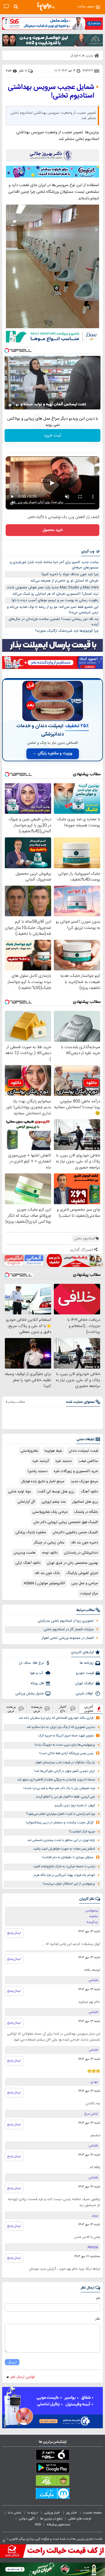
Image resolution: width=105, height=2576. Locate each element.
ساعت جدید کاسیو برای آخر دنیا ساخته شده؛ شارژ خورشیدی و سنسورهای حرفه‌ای (54, 565)
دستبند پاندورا (38, 1471)
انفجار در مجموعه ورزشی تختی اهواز (68, 1638)
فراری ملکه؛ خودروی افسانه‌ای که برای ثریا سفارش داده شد (56, 1718)
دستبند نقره (64, 1461)
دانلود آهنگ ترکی (28, 1563)
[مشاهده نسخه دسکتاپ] (6, 7)
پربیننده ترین (37, 1709)
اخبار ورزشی (52, 2513)
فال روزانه (37, 1683)
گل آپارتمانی (26, 1502)
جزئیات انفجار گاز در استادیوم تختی (69, 1629)
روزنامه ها (87, 1663)
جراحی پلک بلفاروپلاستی (50, 1512)
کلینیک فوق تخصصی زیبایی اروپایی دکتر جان (66, 1522)
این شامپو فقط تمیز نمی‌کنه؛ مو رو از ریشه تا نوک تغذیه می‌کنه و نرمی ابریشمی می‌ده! (53, 610)
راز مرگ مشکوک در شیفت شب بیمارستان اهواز (65, 1763)
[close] (4, 2541)
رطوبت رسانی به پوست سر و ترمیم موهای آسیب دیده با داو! (55, 600)
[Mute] (17, 405)
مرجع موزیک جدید (84, 1481)
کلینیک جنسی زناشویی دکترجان (75, 1532)
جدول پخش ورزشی (30, 1694)
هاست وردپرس (24, 1553)
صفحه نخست (92, 2513)
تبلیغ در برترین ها (51, 2519)
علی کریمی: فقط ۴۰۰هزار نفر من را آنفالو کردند (65, 1797)
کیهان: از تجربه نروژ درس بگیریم (75, 1806)
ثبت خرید (52, 436)
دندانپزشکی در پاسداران (81, 1553)
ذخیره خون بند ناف (84, 1543)
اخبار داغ (63, 1709)
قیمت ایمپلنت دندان (83, 1451)
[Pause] (10, 405)
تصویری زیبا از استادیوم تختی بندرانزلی (66, 1621)
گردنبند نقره (41, 1461)
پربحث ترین (11, 1709)
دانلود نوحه (50, 1553)
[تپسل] (7, 350)
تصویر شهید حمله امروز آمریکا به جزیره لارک (66, 1736)
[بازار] (52, 2482)
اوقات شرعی (85, 1694)
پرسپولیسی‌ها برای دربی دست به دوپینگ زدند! (65, 1745)
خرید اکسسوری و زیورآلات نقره (76, 1471)
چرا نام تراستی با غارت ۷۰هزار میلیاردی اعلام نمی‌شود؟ (61, 1814)
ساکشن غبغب (88, 1461)
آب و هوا (37, 1673)
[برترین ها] (46, 7)
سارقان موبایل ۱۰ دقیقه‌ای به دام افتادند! (68, 1858)
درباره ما (33, 2513)
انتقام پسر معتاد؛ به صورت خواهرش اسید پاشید (64, 1849)
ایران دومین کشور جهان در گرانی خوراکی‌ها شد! (65, 1771)
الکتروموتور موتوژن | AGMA (44, 1583)
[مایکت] (52, 2494)
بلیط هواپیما (53, 1451)
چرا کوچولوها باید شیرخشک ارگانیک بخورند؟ (67, 631)
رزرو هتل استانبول (85, 1502)
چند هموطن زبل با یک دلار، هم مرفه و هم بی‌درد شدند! (59, 1788)
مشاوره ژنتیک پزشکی (31, 1532)
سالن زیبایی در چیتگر (49, 1543)
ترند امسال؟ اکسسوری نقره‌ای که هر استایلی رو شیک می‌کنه (56, 594)
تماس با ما (15, 2513)
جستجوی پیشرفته (58, 2525)
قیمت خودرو (85, 1673)
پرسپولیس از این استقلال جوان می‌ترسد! (69, 1884)
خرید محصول (53, 530)
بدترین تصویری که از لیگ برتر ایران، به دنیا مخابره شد (61, 1727)
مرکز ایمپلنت (89, 1594)
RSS (38, 2525)
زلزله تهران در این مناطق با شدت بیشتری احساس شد (61, 1840)
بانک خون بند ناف (47, 1573)
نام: (98, 2298)
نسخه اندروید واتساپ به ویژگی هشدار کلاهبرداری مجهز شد (56, 1780)
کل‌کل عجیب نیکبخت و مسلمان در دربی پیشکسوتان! (60, 1823)
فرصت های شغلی (80, 2519)
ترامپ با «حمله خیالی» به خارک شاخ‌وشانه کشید (64, 1867)
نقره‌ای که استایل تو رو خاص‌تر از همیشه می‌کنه (65, 581)
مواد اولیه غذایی (20, 1492)
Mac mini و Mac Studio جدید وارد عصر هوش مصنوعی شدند (53, 587)
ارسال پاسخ (14, 1933)
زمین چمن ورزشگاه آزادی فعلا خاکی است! (66, 1753)
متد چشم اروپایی (54, 1502)
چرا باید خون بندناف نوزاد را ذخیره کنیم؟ (70, 574)
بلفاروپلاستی (29, 1451)
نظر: (97, 2319)
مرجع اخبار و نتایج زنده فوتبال (43, 1481)
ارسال (12, 2362)
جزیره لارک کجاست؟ (82, 1832)
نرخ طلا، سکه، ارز (31, 1663)
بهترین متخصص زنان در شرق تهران (72, 1563)
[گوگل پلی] (52, 2469)
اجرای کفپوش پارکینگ (82, 1573)
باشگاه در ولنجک (86, 1512)
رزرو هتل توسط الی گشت (56, 1492)
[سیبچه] (52, 2456)
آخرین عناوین (89, 1709)
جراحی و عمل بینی (85, 1583)
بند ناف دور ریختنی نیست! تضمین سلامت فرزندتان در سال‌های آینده (54, 622)
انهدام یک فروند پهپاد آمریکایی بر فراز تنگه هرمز (64, 1875)
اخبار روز (72, 2513)
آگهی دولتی (27, 2519)
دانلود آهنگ (89, 1492)
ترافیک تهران (84, 1683)
